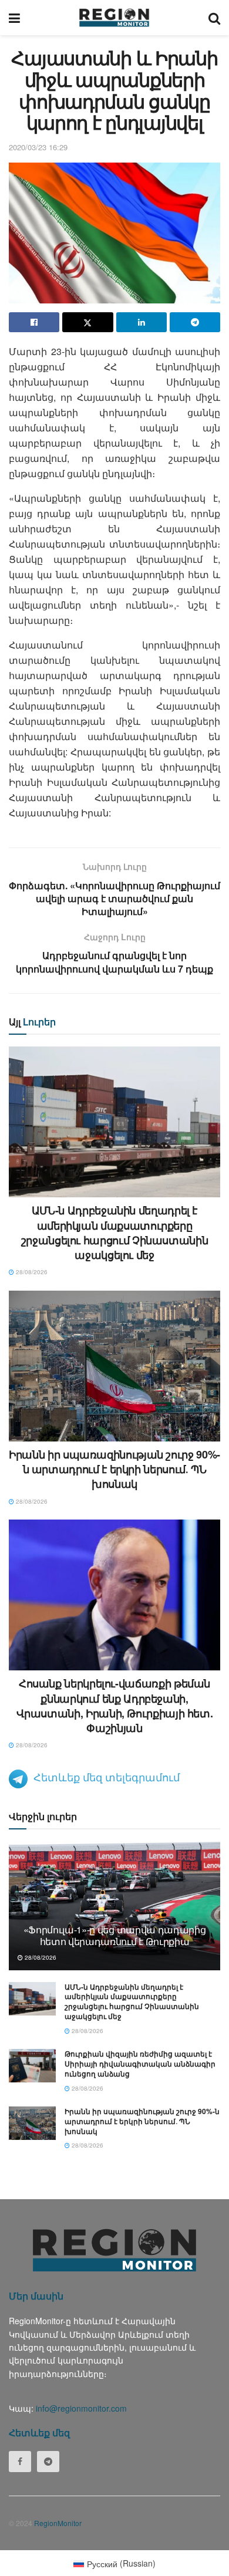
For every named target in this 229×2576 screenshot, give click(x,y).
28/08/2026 (31, 1272)
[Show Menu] (14, 18)
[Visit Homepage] (114, 18)
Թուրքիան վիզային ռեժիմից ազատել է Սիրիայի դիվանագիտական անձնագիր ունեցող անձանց (140, 2064)
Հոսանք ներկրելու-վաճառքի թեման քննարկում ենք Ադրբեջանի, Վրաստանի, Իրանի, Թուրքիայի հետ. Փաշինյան (115, 1706)
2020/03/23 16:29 (38, 147)
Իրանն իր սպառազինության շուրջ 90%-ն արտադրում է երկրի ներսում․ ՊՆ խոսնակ (114, 1469)
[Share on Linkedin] (142, 322)
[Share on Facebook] (34, 322)
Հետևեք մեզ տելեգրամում (107, 1777)
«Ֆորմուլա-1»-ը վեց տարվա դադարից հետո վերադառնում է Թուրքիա (115, 1936)
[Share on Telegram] (195, 322)
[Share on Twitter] (87, 322)
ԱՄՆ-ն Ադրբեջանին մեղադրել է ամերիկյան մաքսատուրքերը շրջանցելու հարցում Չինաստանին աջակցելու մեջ (115, 1233)
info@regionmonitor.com (81, 2408)
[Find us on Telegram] (48, 2462)
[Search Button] (214, 18)
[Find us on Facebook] (20, 2462)
